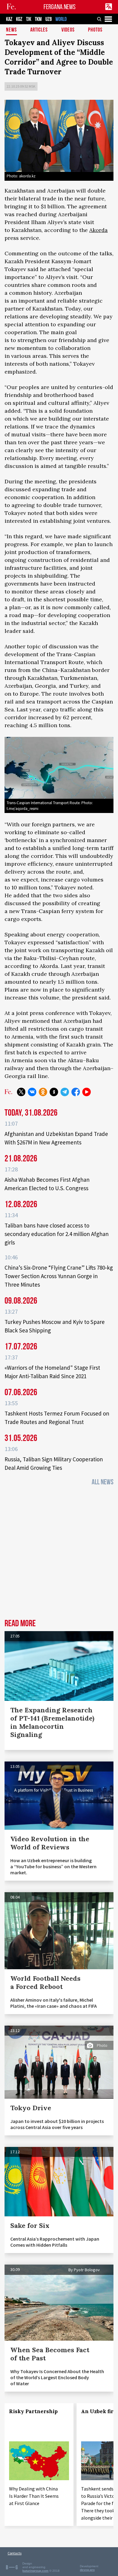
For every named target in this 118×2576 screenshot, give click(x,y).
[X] (21, 1092)
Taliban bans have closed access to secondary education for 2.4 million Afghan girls (57, 1234)
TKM (38, 19)
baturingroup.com (35, 2571)
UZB (49, 19)
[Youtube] (87, 1092)
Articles (39, 30)
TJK (29, 19)
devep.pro (87, 2570)
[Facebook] (76, 1092)
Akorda (98, 230)
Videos (68, 30)
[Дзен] (54, 1092)
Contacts (15, 2553)
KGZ (19, 19)
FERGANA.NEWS (60, 7)
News (11, 30)
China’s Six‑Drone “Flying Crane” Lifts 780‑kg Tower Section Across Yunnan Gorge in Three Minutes (59, 1276)
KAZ (9, 19)
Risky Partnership (33, 2411)
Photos (95, 30)
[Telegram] (65, 1092)
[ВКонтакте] (32, 1092)
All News (103, 1482)
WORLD (61, 19)
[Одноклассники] (43, 1092)
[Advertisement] (59, 1554)
